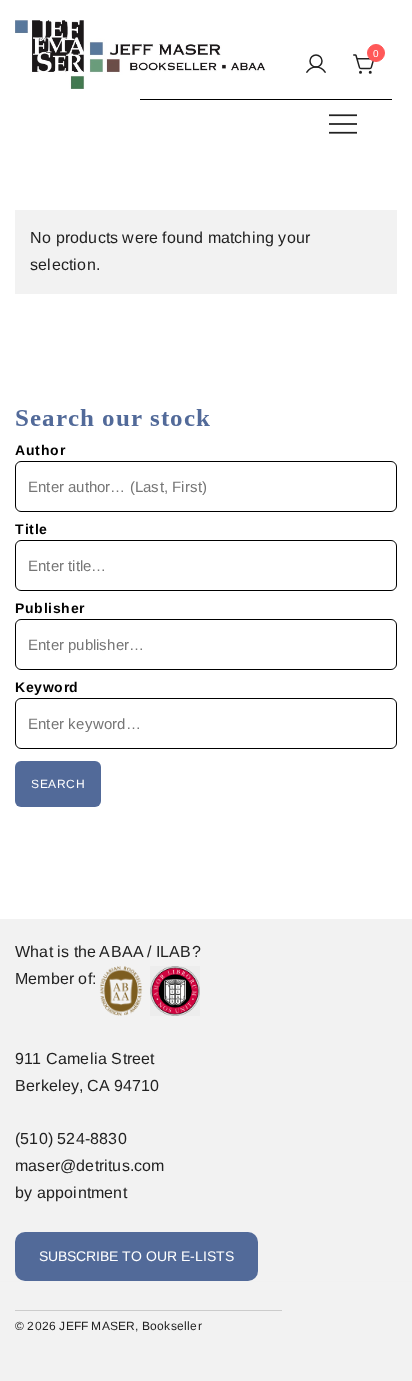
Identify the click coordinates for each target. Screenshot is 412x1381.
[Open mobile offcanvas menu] (343, 123)
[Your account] (316, 65)
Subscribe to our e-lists (136, 1256)
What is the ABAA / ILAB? (108, 951)
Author (40, 450)
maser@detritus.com (90, 1165)
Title (31, 529)
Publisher (50, 608)
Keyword (47, 687)
